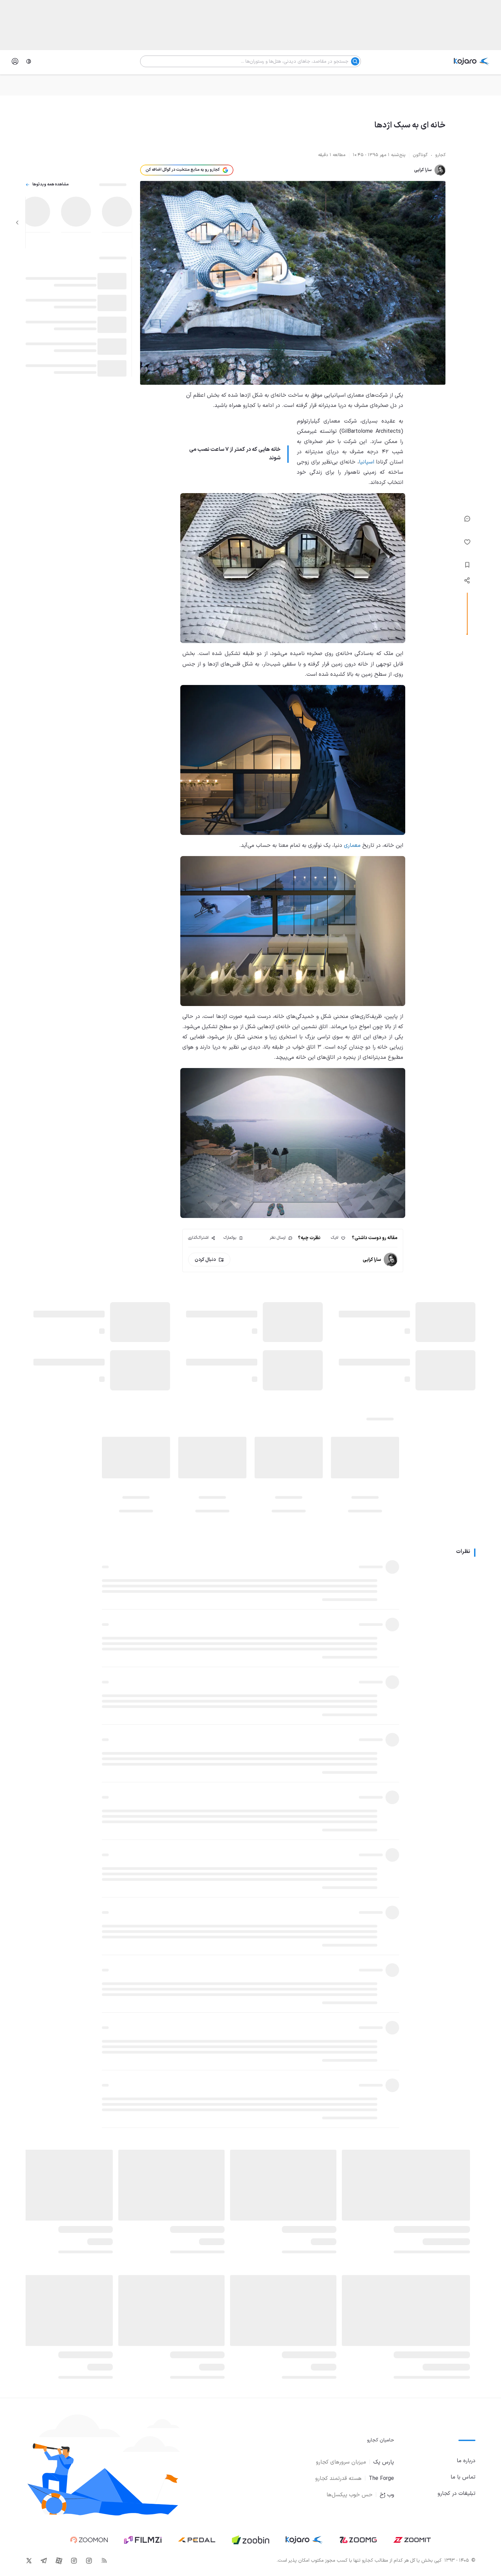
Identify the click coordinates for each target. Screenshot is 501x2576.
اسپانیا (367, 462)
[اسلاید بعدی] (17, 223)
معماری (352, 845)
